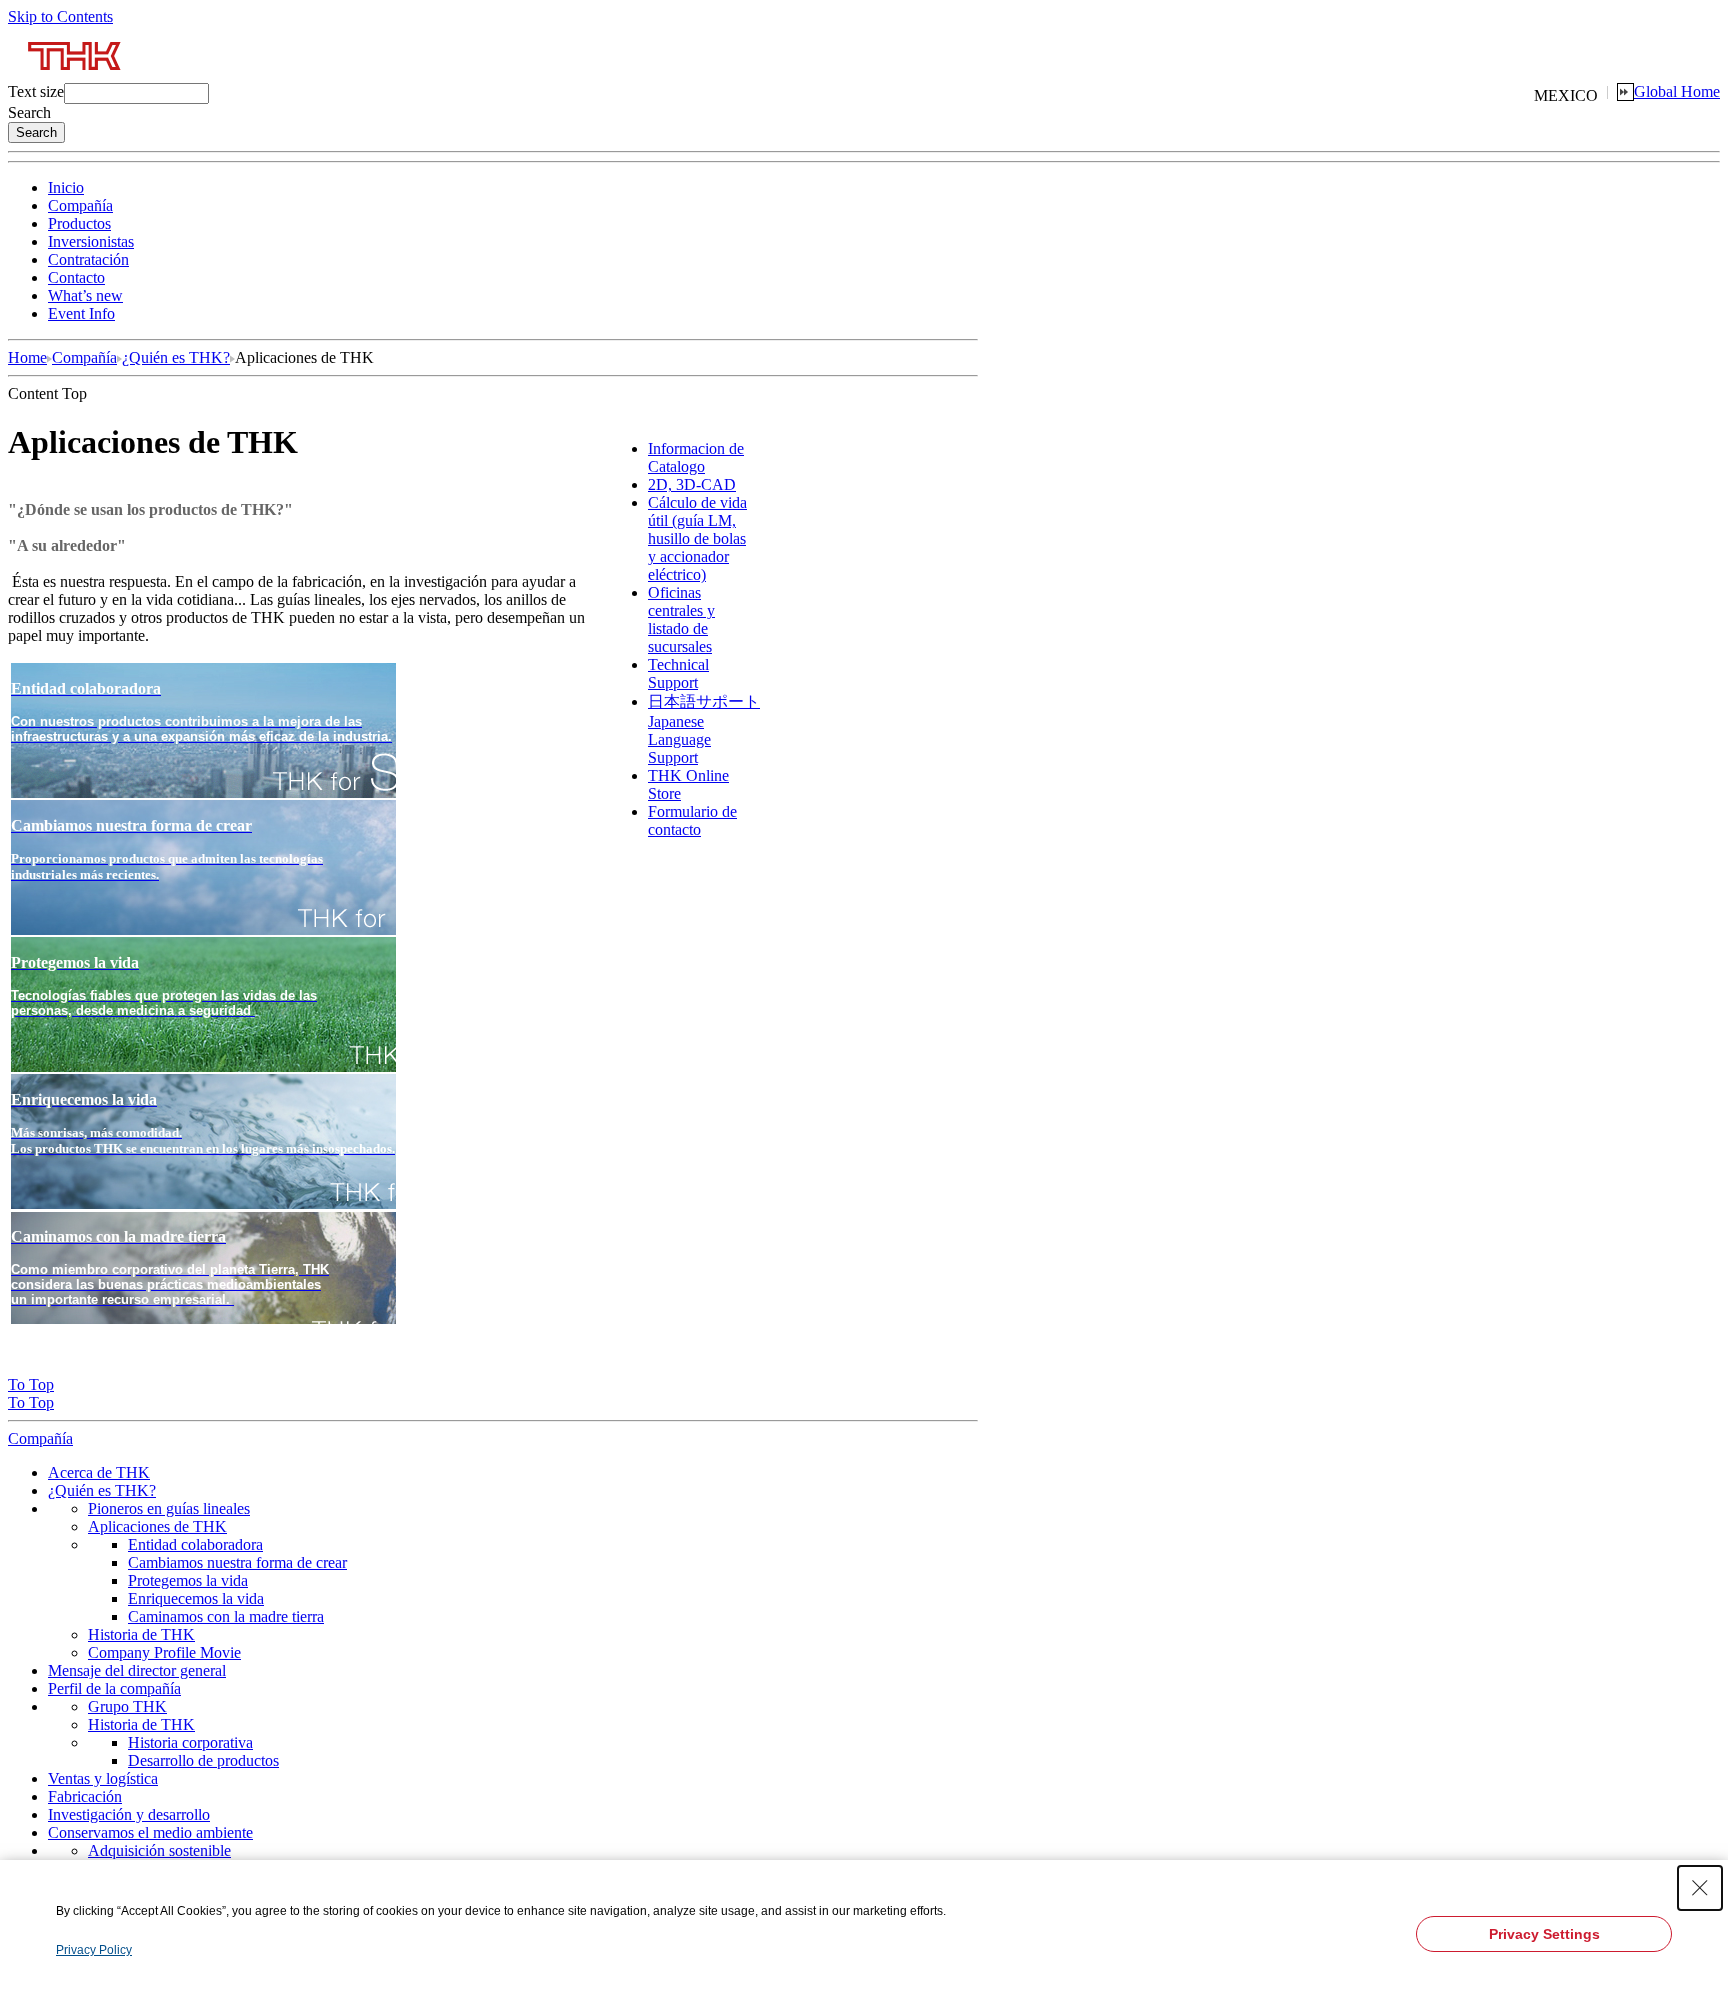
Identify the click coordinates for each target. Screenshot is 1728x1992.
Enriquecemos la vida (196, 1598)
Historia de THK (141, 1634)
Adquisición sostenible (159, 1850)
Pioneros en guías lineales (169, 1508)
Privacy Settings (1544, 1934)
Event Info (81, 313)
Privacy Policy (94, 1950)
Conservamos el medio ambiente (150, 1832)
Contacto (76, 277)
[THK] (75, 77)
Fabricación (85, 1796)
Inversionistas (91, 241)
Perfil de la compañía (114, 1688)
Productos (79, 223)
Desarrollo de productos (203, 1760)
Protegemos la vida (188, 1580)
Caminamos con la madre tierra (226, 1616)
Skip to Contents (60, 16)
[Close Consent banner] (1700, 1888)
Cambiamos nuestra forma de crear (237, 1562)
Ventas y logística (103, 1778)
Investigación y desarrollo (129, 1814)
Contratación (88, 259)
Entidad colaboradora (195, 1544)
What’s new (85, 295)
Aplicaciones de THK (157, 1526)
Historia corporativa (190, 1742)
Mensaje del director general (137, 1670)
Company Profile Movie (164, 1652)
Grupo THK (127, 1706)
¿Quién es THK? (176, 357)
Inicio (66, 187)
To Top (31, 1384)
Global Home (1677, 91)
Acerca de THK (99, 1472)
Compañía (80, 205)
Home (27, 357)
